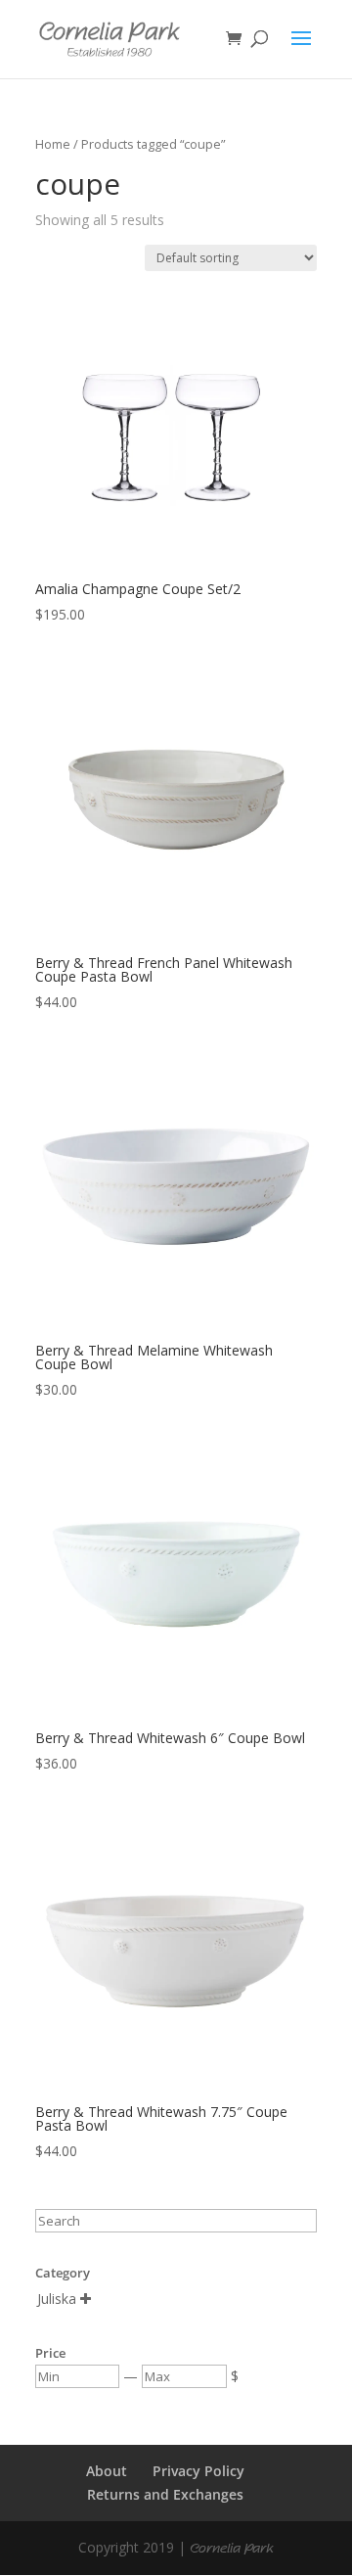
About (107, 2471)
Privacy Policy (198, 2471)
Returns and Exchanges (165, 2494)
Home (53, 144)
